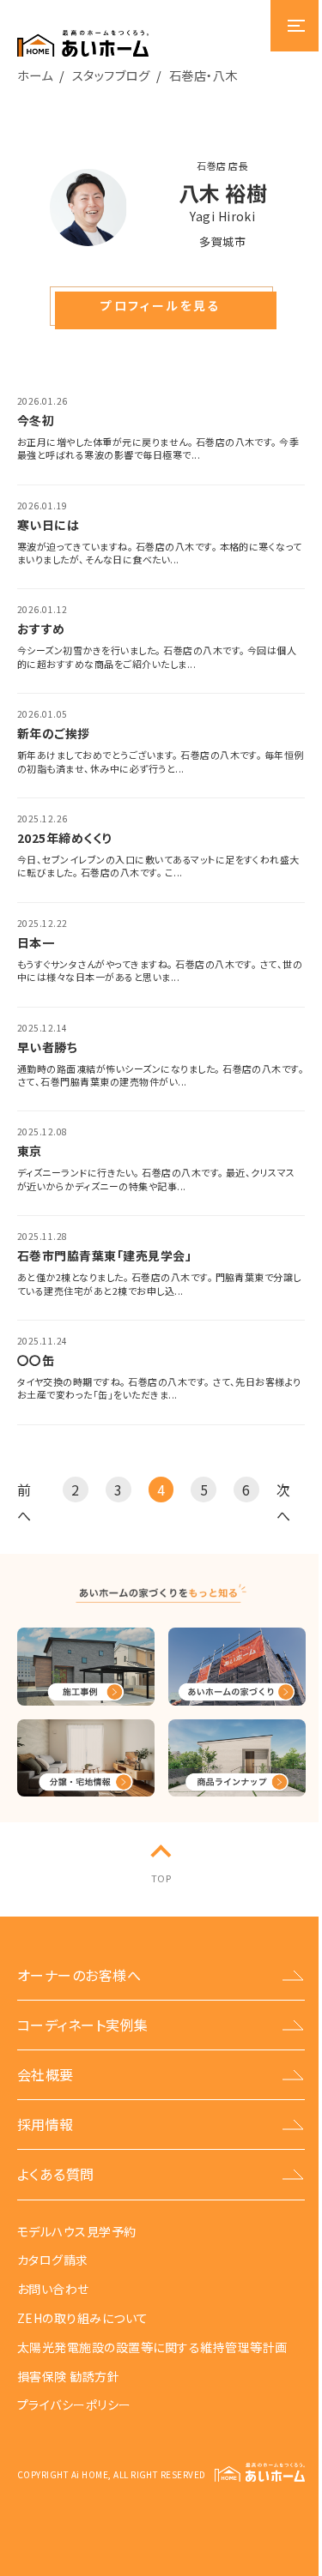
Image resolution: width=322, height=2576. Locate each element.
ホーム (35, 75)
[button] (161, 306)
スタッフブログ (111, 75)
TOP (161, 1878)
